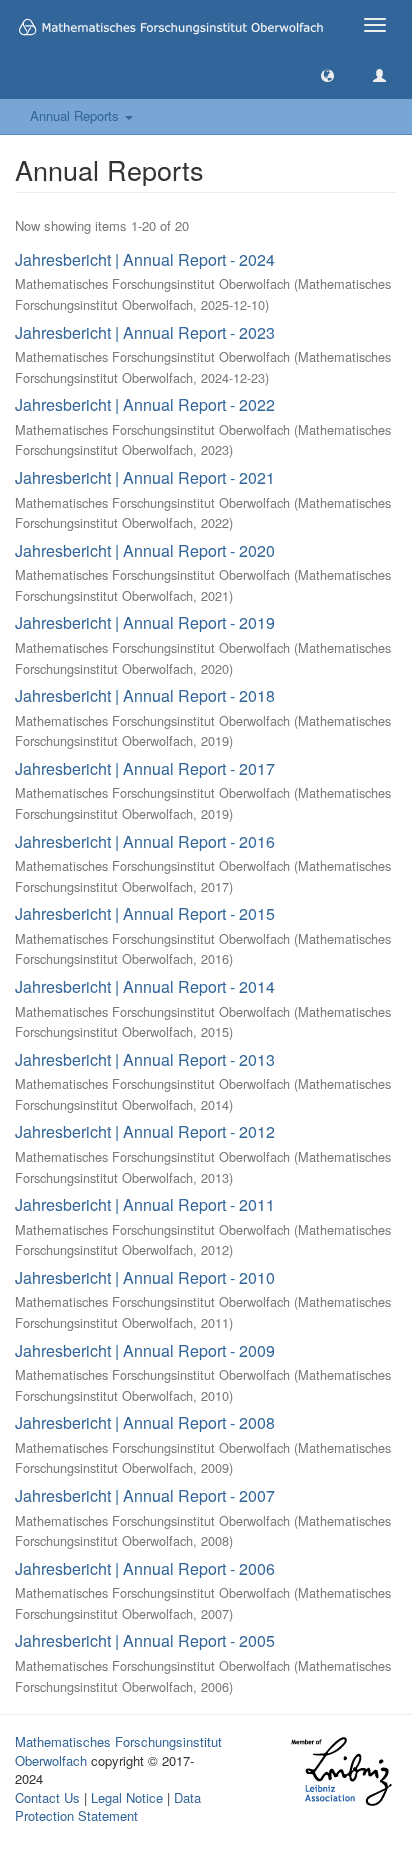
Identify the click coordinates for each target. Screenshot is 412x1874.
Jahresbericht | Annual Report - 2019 (145, 622)
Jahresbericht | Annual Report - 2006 (145, 1568)
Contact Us (47, 1797)
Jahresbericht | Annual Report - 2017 (145, 768)
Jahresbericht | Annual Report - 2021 (145, 477)
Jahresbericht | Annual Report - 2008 (145, 1422)
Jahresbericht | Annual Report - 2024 (145, 259)
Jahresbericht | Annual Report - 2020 (145, 550)
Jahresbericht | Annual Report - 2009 (145, 1350)
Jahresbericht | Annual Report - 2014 (145, 986)
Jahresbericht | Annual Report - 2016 (145, 841)
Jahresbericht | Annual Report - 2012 (145, 1131)
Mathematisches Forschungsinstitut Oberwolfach (118, 1751)
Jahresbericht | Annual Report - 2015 (145, 913)
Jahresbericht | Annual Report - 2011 (145, 1204)
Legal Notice (127, 1797)
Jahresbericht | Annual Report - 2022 (145, 404)
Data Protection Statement (108, 1807)
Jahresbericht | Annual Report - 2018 (145, 695)
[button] (327, 74)
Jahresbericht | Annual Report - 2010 (145, 1277)
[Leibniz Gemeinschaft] (340, 1771)
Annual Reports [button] (76, 115)
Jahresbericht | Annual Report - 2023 (145, 332)
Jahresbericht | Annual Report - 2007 (145, 1495)
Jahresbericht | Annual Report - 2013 (145, 1059)
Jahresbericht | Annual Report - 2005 (145, 1640)
